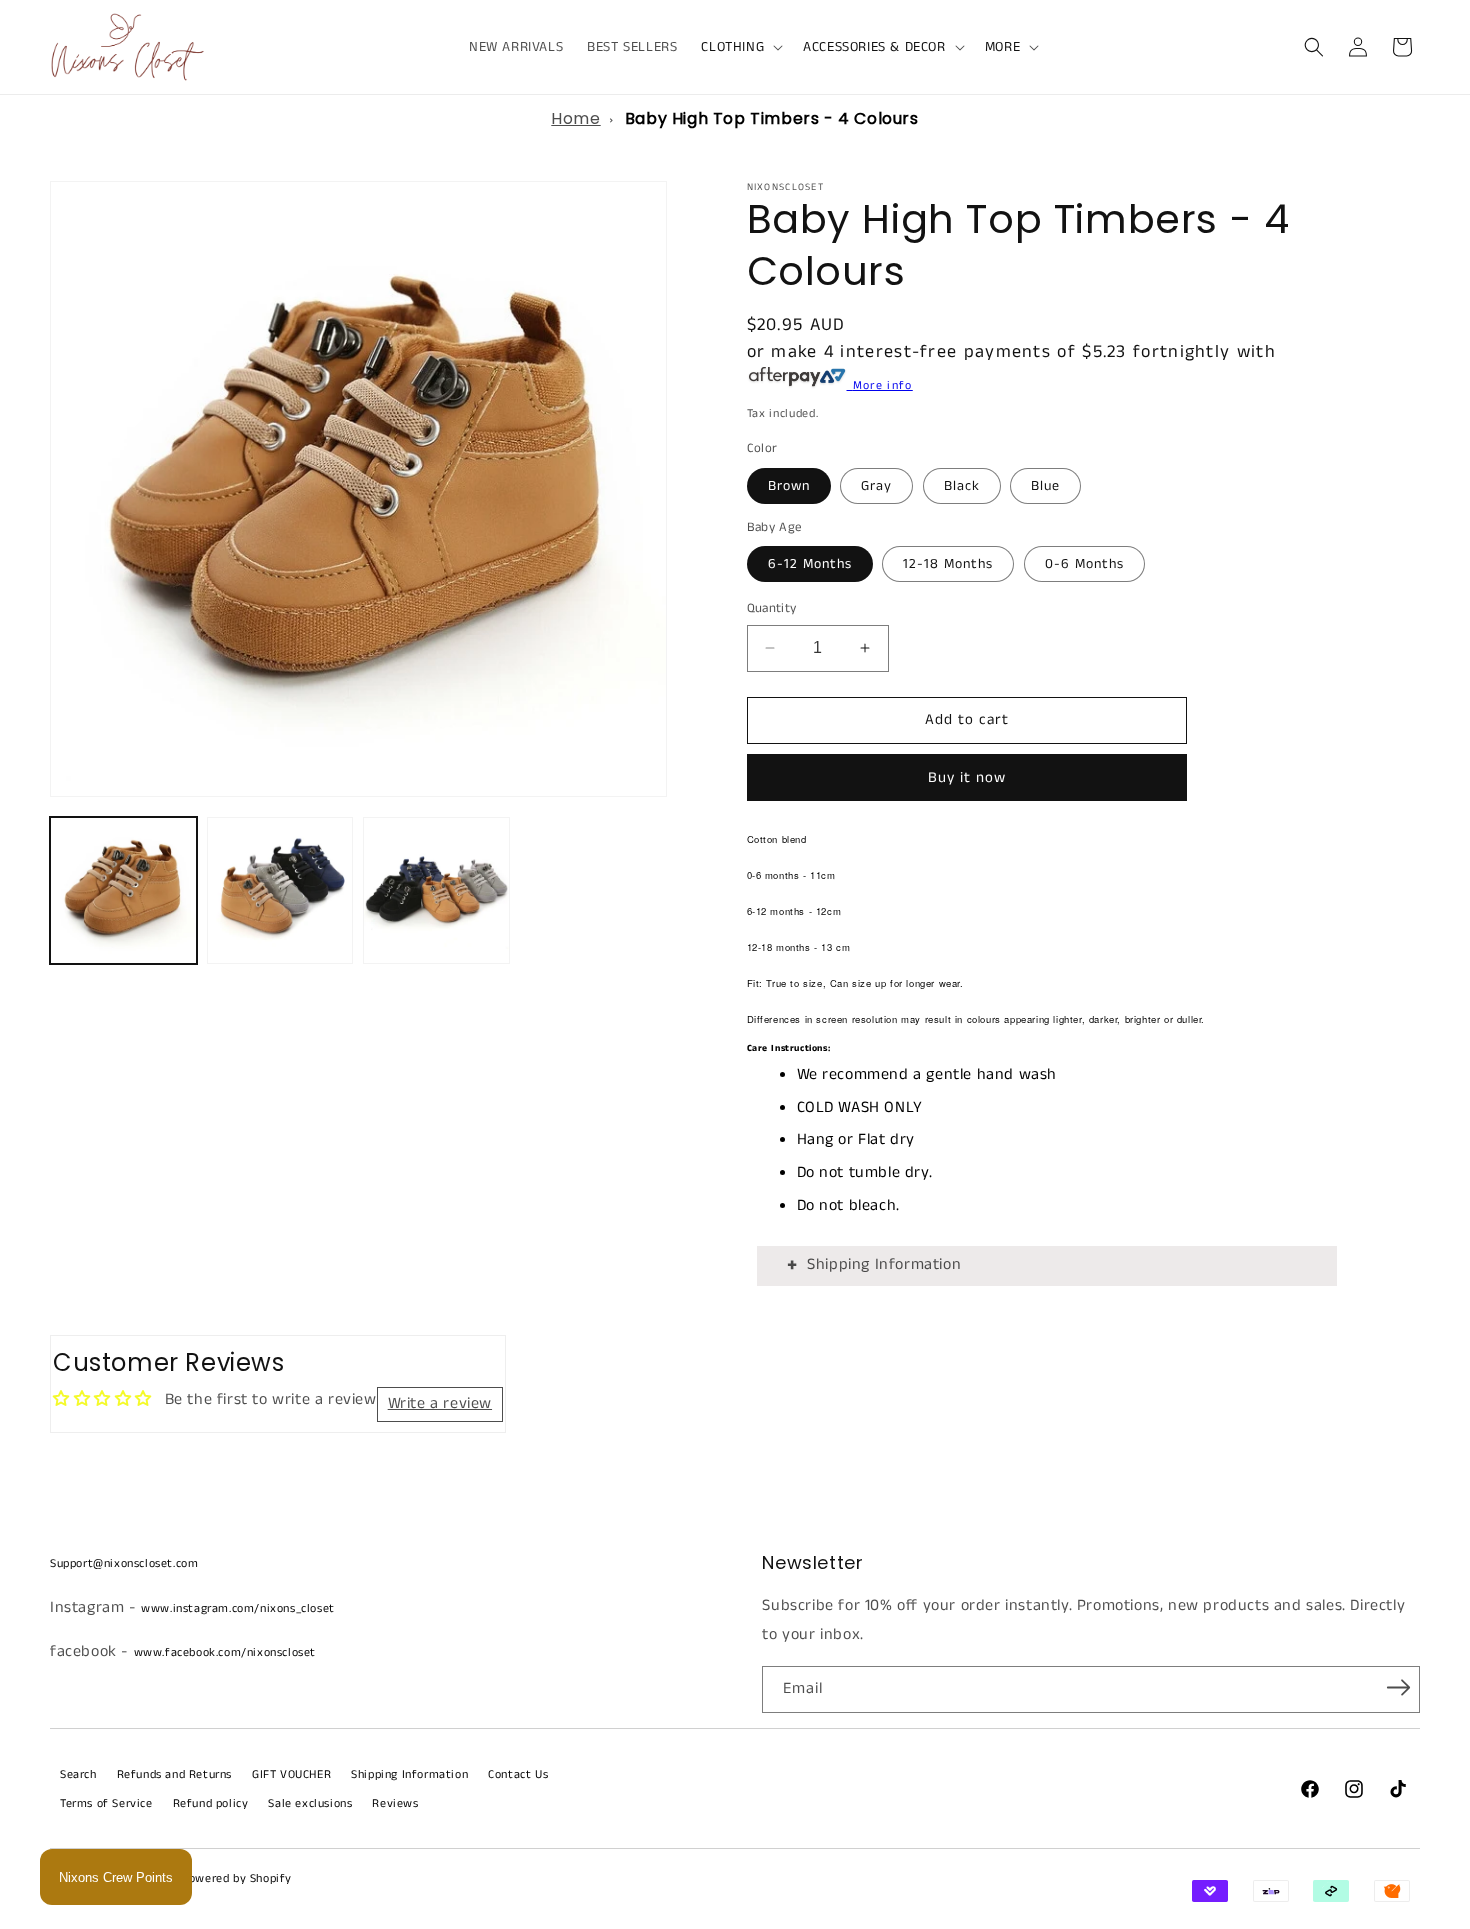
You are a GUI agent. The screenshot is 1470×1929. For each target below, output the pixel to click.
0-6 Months (1084, 564)
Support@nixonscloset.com (124, 1563)
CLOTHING (732, 47)
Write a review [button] (440, 1403)
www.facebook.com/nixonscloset (225, 1652)
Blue (1045, 486)
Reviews (395, 1803)
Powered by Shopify (236, 1878)
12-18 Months (948, 564)
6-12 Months (810, 564)
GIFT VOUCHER (291, 1774)
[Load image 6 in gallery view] (436, 890)
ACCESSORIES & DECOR (874, 47)
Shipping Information (884, 1264)
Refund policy (211, 1803)
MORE (1002, 47)
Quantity (772, 608)
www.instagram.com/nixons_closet (238, 1608)
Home (575, 118)
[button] (740, 47)
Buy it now (967, 777)
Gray (876, 486)
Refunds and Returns (174, 1774)
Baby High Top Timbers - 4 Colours (772, 118)
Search (78, 1774)
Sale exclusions (310, 1803)
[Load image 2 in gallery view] (280, 890)
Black (962, 486)
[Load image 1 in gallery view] (123, 890)
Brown (789, 486)
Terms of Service (106, 1803)
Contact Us (518, 1774)
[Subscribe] (1398, 1688)
